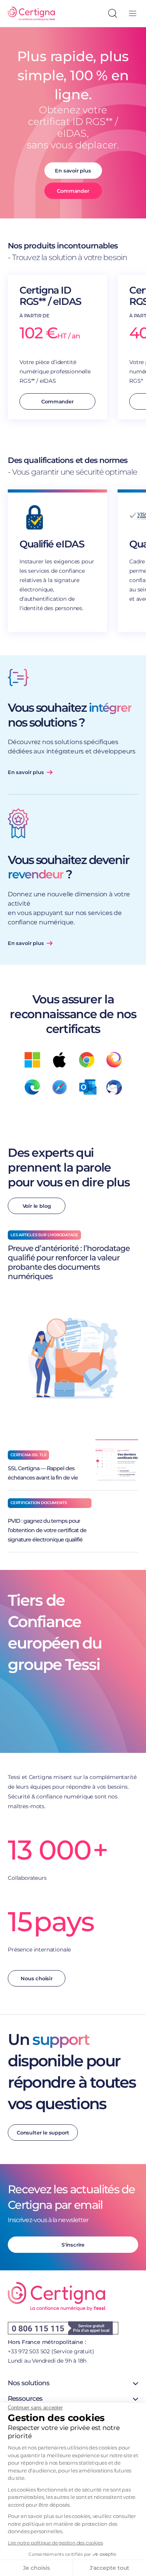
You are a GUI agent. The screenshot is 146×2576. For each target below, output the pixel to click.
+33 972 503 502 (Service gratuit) (51, 2351)
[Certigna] (31, 14)
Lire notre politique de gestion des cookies (55, 2543)
